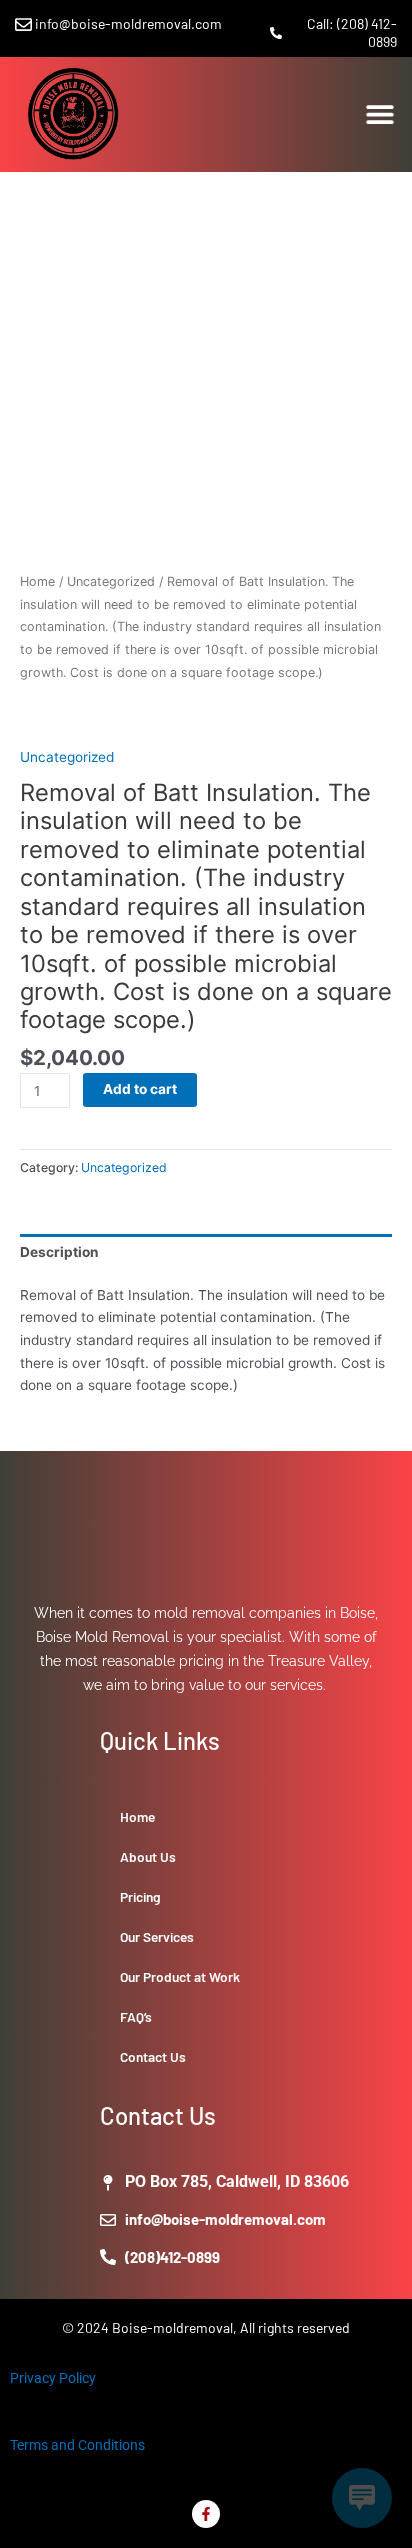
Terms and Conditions (77, 2445)
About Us (148, 1856)
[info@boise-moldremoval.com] (23, 24)
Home (37, 581)
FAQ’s (136, 2016)
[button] (379, 114)
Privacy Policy (53, 2378)
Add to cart (140, 1089)
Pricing (140, 1896)
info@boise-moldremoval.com (128, 23)
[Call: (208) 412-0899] (276, 33)
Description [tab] (59, 1252)
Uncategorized (111, 581)
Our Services (157, 1936)
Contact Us (153, 2056)
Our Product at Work (180, 1976)
